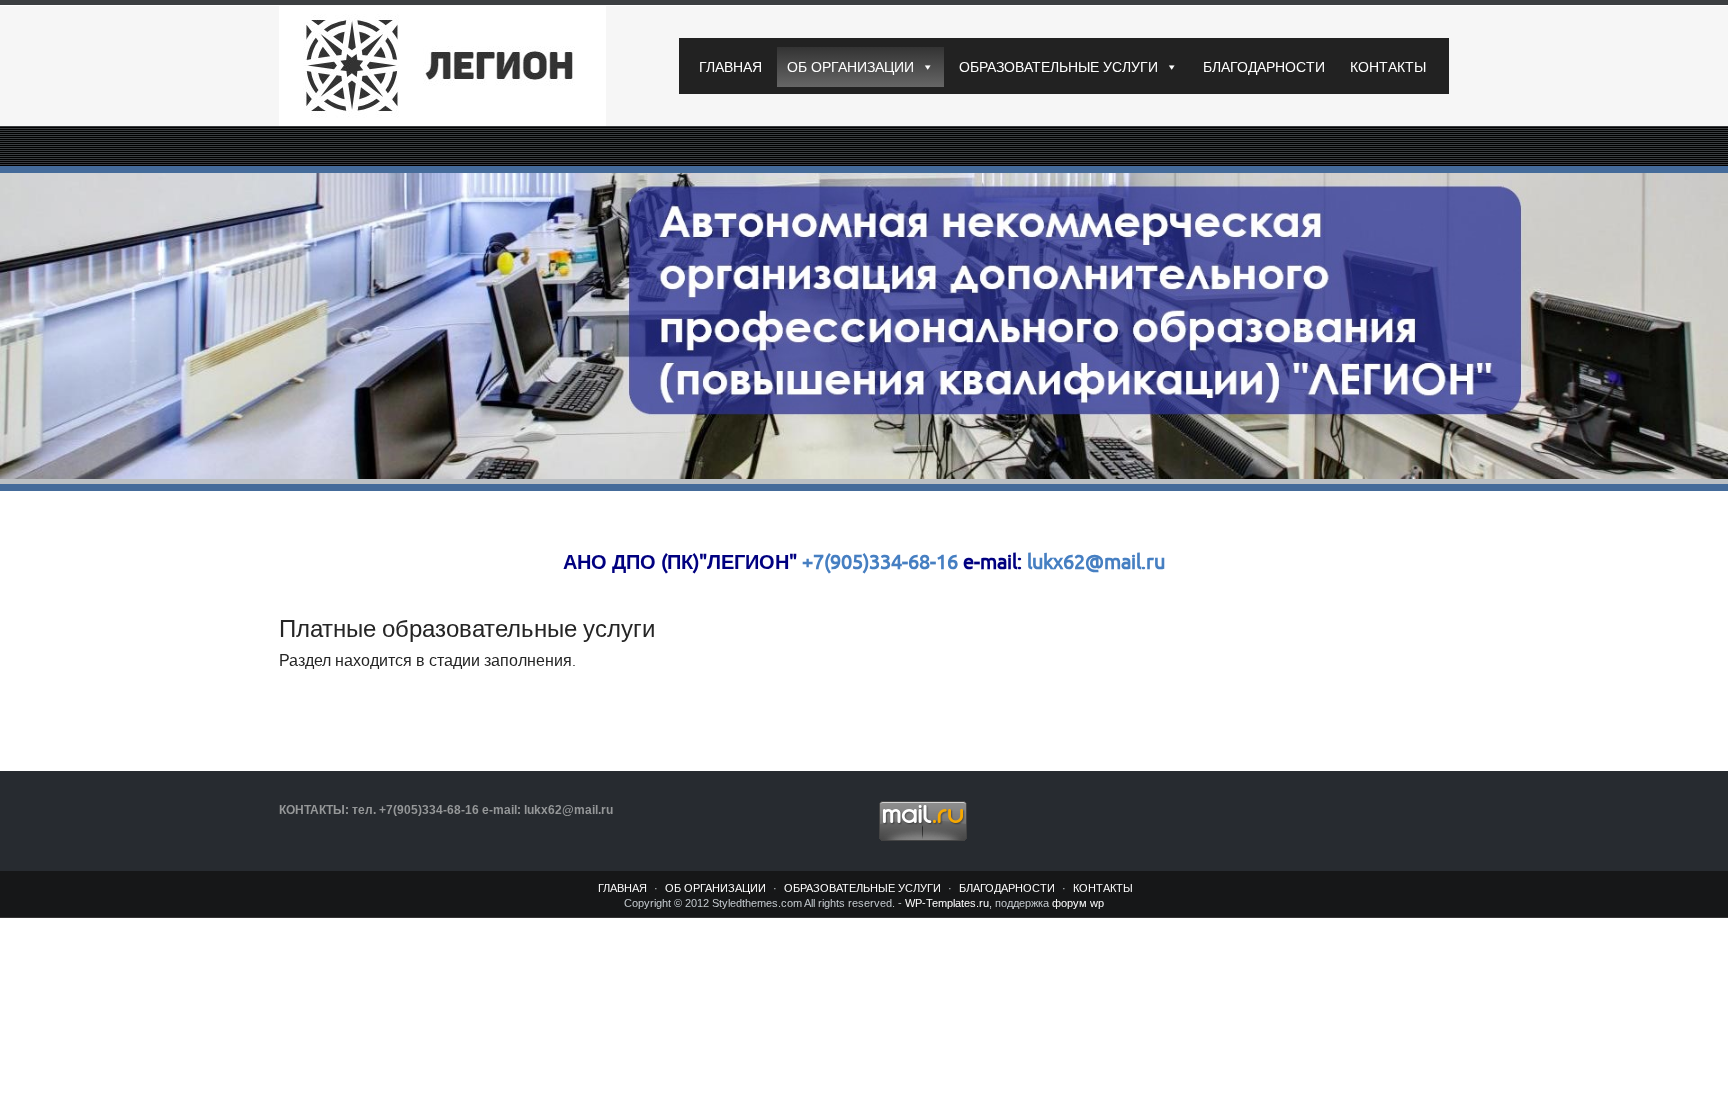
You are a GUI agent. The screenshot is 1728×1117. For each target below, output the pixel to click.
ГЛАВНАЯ (730, 67)
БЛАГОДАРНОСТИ (1264, 67)
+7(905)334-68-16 (880, 562)
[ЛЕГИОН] (464, 66)
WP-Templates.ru (947, 903)
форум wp (1078, 903)
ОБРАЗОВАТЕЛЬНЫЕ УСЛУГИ (1058, 67)
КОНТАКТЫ (1388, 67)
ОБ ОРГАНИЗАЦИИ (850, 67)
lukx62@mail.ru (1093, 562)
